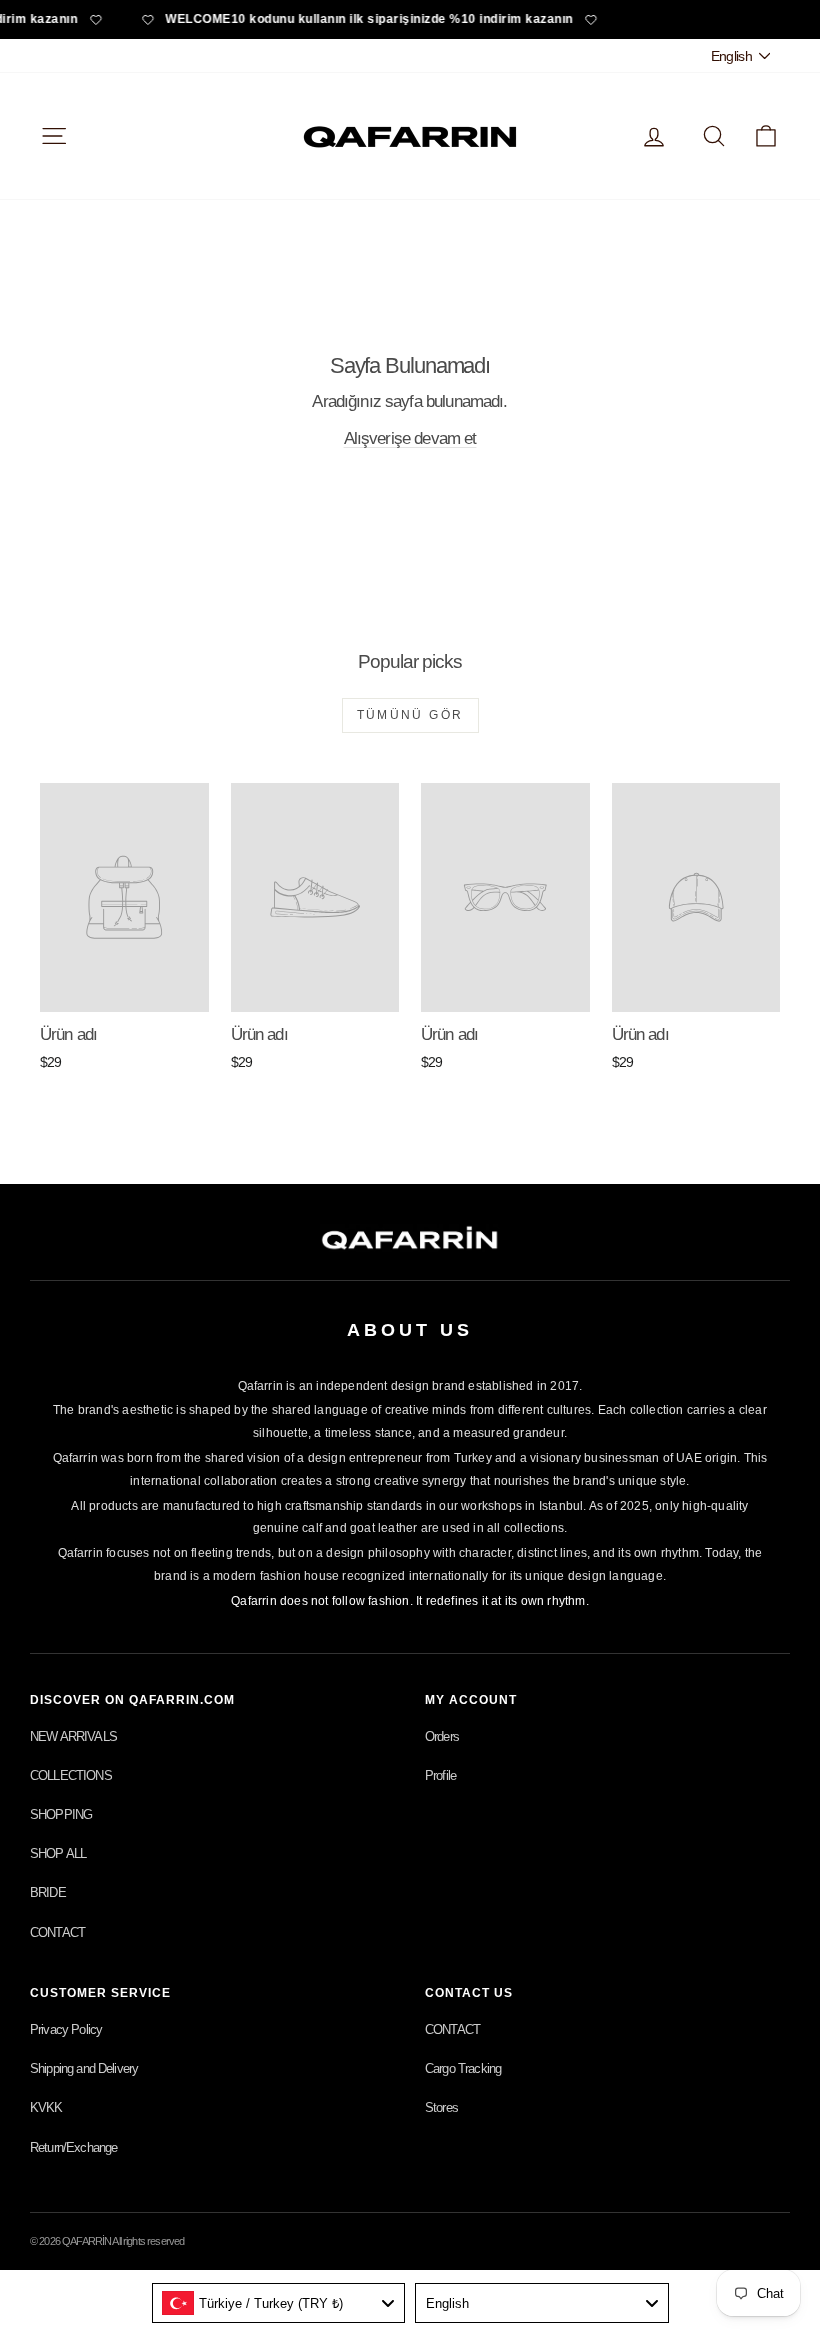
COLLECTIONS (71, 1775)
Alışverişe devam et (410, 438)
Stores (441, 2107)
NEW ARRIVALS (73, 1736)
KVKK (46, 2107)
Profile (440, 1775)
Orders (442, 1736)
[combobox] (279, 2303)
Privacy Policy (66, 2029)
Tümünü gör (410, 715)
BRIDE (48, 1892)
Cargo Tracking (463, 2068)
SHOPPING (61, 1814)
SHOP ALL (58, 1853)
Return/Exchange (73, 2147)
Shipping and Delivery (84, 2068)
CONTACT (57, 1932)
